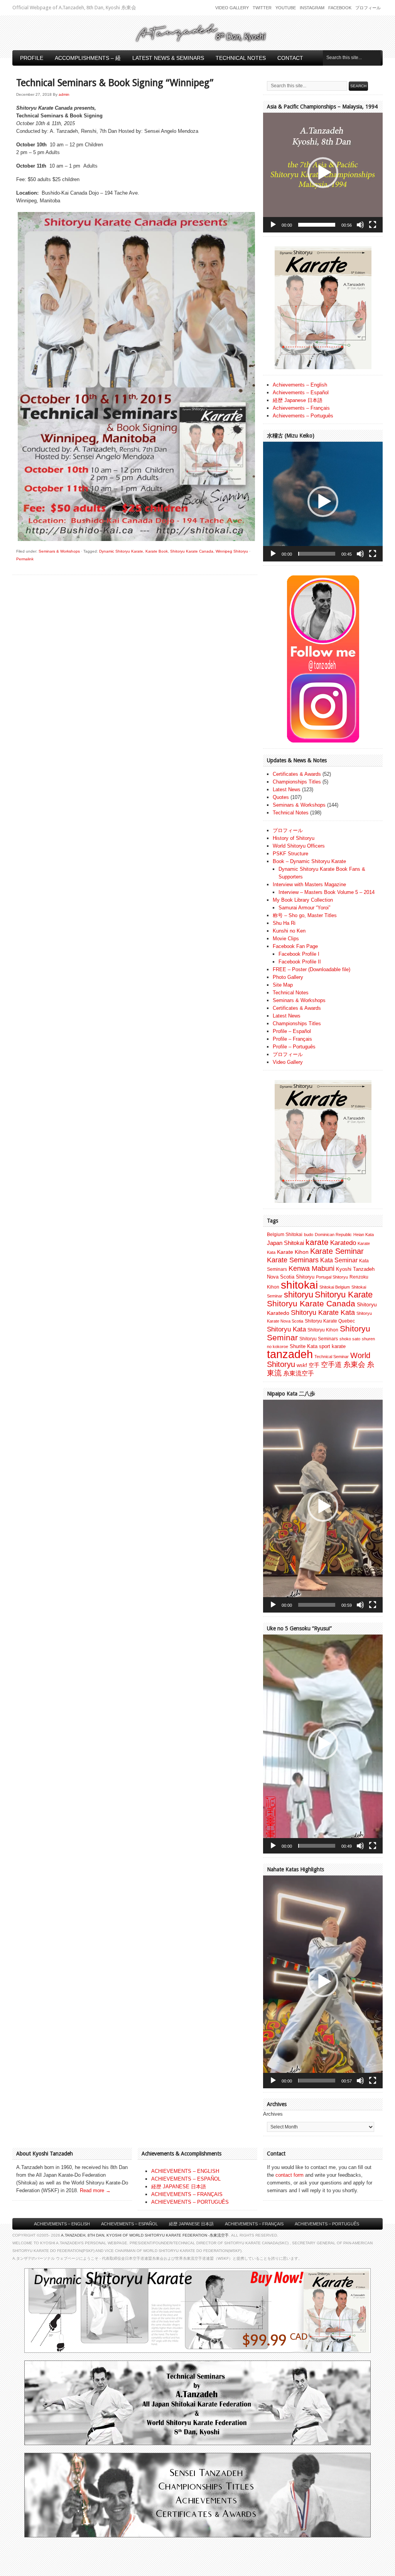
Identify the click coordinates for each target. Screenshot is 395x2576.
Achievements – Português (303, 416)
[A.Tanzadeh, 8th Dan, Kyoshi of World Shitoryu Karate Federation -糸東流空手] (197, 41)
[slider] (317, 225)
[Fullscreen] (373, 225)
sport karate (332, 1346)
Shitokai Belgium (335, 1287)
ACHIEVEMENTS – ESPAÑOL (186, 2179)
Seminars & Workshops (59, 551)
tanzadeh (290, 1354)
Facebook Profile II (300, 962)
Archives (273, 2114)
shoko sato (350, 1339)
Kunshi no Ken (289, 931)
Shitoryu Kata (286, 1329)
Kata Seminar (339, 1260)
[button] (323, 173)
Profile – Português (294, 1047)
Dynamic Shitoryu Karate (121, 551)
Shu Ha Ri (284, 923)
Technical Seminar (332, 1357)
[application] (323, 173)
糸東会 (354, 1364)
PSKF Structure (290, 854)
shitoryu (299, 1295)
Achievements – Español (301, 393)
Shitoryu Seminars (319, 1339)
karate (317, 1242)
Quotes (281, 797)
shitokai (299, 1285)
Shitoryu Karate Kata (323, 1312)
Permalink (25, 559)
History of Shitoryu (294, 838)
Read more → (95, 2190)
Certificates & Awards (297, 774)
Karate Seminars (293, 1260)
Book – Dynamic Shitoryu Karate (309, 861)
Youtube (286, 8)
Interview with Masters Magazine (309, 884)
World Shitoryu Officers (299, 846)
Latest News (287, 789)
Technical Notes (241, 58)
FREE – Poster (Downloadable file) (311, 969)
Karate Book (157, 551)
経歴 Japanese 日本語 (298, 400)
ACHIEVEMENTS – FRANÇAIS (187, 2194)
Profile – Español (292, 1031)
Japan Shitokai (285, 1243)
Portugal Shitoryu (332, 1277)
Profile (32, 58)
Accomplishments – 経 (88, 58)
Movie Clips (286, 939)
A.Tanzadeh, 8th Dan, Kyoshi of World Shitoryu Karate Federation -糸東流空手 (145, 2235)
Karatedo (343, 1243)
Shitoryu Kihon (323, 1330)
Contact (290, 58)
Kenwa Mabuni (311, 1268)
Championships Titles (297, 782)
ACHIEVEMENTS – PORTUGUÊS (190, 2202)
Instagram (312, 8)
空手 (314, 1365)
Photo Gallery (288, 977)
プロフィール (368, 8)
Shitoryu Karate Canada (192, 551)
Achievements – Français (301, 408)
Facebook (340, 8)
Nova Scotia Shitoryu (291, 1277)
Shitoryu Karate (344, 1295)
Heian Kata (364, 1235)
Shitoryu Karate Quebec (330, 1321)
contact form (289, 2175)
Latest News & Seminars (168, 58)
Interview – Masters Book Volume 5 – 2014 (327, 892)
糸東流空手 (299, 1373)
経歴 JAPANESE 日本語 (179, 2187)
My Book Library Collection (303, 900)
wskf (302, 1365)
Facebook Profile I (299, 954)
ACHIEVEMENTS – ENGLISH (185, 2171)
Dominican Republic (333, 1235)
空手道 (331, 1364)
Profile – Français (292, 1039)
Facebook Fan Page (295, 946)
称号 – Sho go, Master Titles (305, 915)
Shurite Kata (304, 1346)
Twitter (262, 8)
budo (309, 1235)
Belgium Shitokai (285, 1235)
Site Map (283, 985)
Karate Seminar (337, 1251)
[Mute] (360, 225)
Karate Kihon (293, 1252)
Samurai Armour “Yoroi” (304, 908)
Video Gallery (232, 8)
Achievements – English (300, 385)
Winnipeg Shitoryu (232, 551)
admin (64, 94)
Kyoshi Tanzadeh (355, 1269)
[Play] (273, 225)
